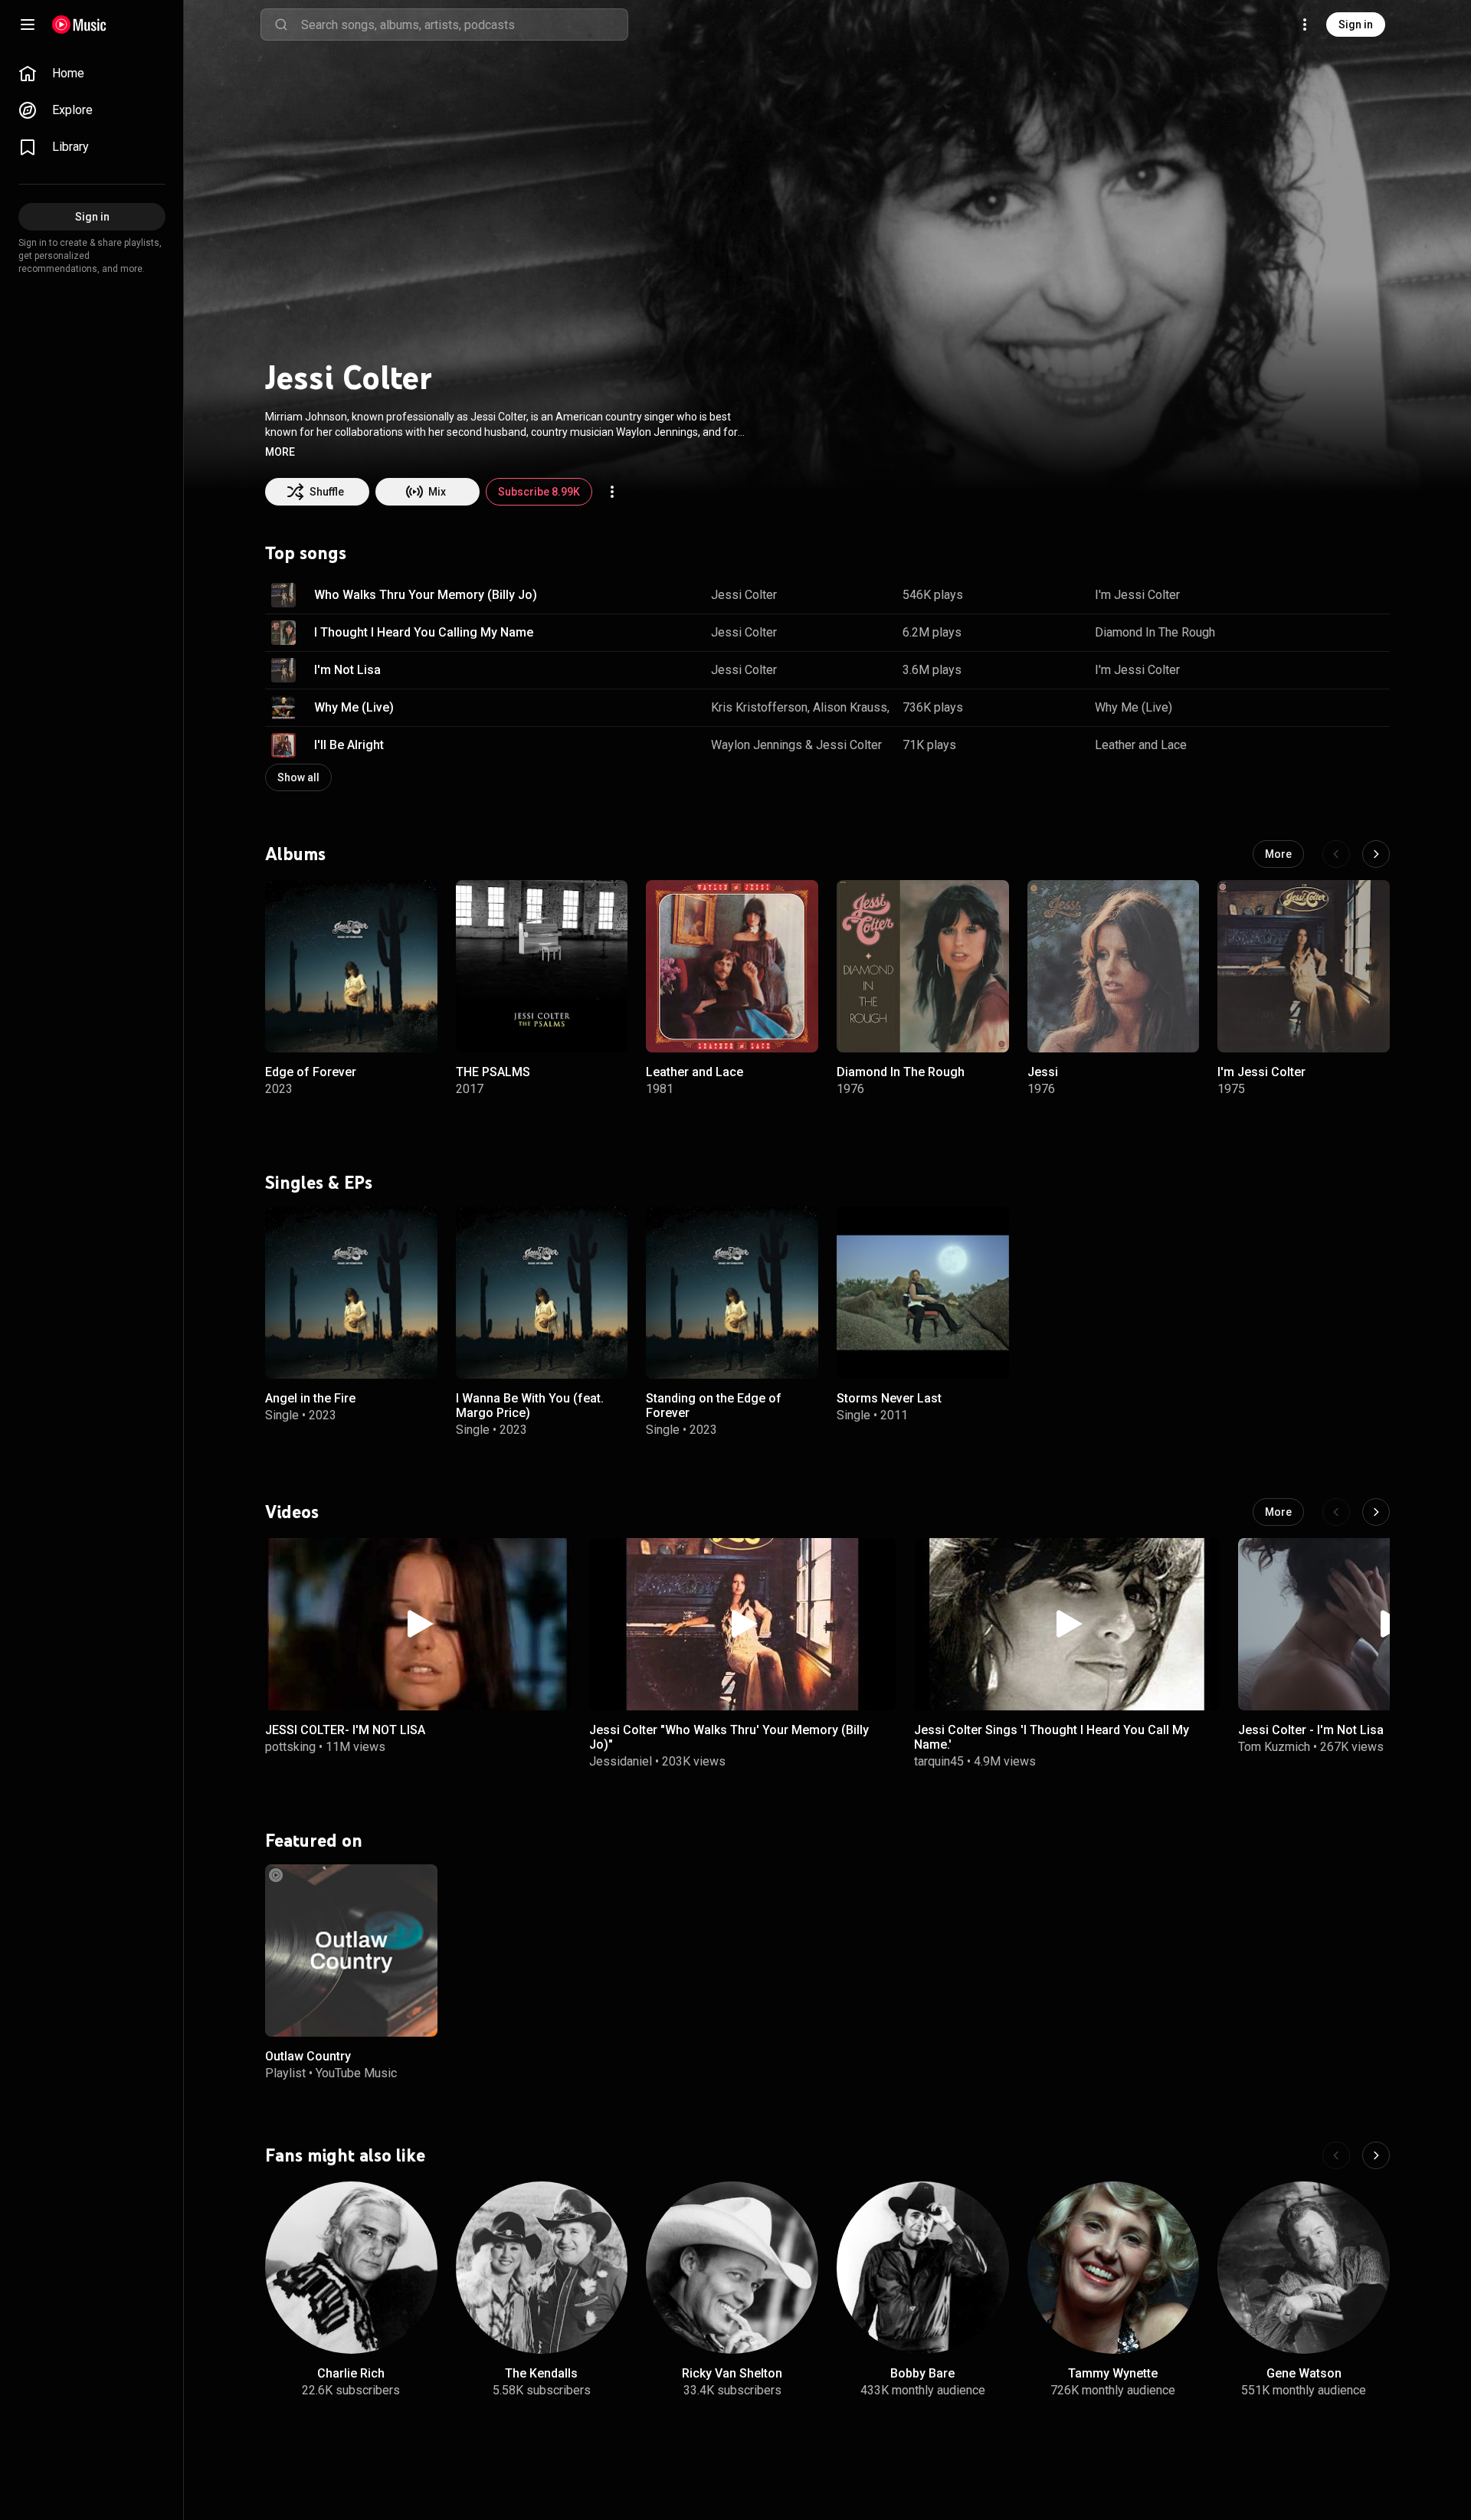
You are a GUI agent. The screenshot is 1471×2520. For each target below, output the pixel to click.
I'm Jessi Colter (1137, 595)
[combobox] (464, 25)
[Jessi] (1114, 966)
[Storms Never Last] (923, 1293)
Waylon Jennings (757, 745)
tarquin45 (939, 1761)
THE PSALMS (493, 1072)
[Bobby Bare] (923, 2268)
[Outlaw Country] (351, 1951)
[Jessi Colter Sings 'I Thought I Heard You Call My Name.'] (1067, 1624)
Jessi (1043, 1072)
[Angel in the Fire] (351, 1293)
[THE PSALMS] (542, 966)
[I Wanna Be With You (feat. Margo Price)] (542, 1293)
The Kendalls (541, 2373)
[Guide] (28, 25)
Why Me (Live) (354, 707)
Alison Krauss (850, 707)
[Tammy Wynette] (1114, 2268)
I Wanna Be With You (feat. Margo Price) (530, 1406)
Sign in (1356, 25)
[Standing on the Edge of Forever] (732, 1293)
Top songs (306, 553)
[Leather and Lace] (732, 966)
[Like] (1301, 595)
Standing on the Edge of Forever (714, 1406)
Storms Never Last (889, 1398)
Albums (295, 854)
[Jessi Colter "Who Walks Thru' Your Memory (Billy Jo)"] (742, 1624)
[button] (280, 452)
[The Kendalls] (542, 2268)
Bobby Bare (922, 2373)
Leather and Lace (1141, 745)
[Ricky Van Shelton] (732, 2268)
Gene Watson (1304, 2373)
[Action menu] (612, 492)
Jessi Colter (744, 595)
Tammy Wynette (1113, 2373)
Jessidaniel (621, 1761)
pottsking (290, 1747)
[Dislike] (1330, 595)
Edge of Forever (311, 1072)
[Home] (79, 25)
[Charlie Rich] (351, 2268)
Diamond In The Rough (1155, 632)
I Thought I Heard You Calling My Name (424, 632)
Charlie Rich (351, 2373)
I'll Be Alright (349, 745)
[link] (92, 74)
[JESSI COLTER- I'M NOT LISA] (418, 1624)
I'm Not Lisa (347, 670)
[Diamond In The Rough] (923, 966)
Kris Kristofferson (759, 707)
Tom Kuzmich (1274, 1747)
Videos (292, 1512)
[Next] (1376, 854)
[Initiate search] (281, 25)
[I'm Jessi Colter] (1304, 966)
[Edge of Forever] (351, 966)
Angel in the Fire (310, 1398)
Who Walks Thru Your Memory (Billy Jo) (426, 595)
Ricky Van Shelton (732, 2373)
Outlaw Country (308, 2056)
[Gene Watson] (1304, 2268)
